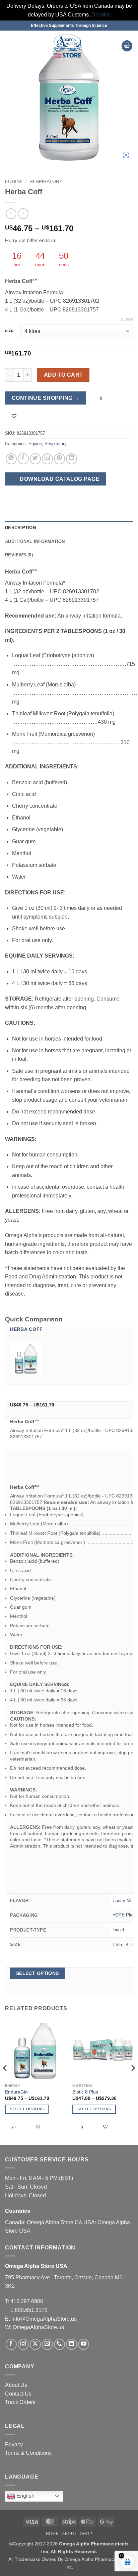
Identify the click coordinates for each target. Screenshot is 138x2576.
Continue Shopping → (46, 398)
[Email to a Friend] (47, 459)
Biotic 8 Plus (85, 2092)
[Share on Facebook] (23, 459)
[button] (9, 46)
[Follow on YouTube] (84, 2344)
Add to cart (63, 375)
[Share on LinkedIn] (72, 459)
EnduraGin (16, 2092)
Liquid (118, 1930)
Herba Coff (26, 1329)
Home (52, 2534)
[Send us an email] (47, 2344)
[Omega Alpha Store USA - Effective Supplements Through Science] (67, 46)
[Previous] (5, 2081)
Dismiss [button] (101, 15)
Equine (14, 182)
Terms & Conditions (28, 2453)
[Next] (133, 2081)
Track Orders (20, 2402)
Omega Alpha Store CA (55, 2222)
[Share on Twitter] (35, 459)
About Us (16, 2385)
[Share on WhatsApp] (11, 459)
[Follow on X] (35, 2344)
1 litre (118, 1945)
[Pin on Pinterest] (59, 459)
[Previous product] (23, 214)
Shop (86, 2534)
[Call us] (59, 2344)
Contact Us (18, 2394)
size (9, 331)
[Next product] (11, 214)
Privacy (14, 2444)
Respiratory (46, 182)
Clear (127, 320)
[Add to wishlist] (14, 416)
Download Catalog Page (59, 479)
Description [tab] (20, 528)
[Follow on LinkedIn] (72, 2344)
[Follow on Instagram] (23, 2344)
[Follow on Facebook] (11, 2344)
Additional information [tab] (35, 541)
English (25, 2496)
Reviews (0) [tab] (19, 555)
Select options (38, 1973)
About (69, 2534)
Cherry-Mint (124, 1901)
